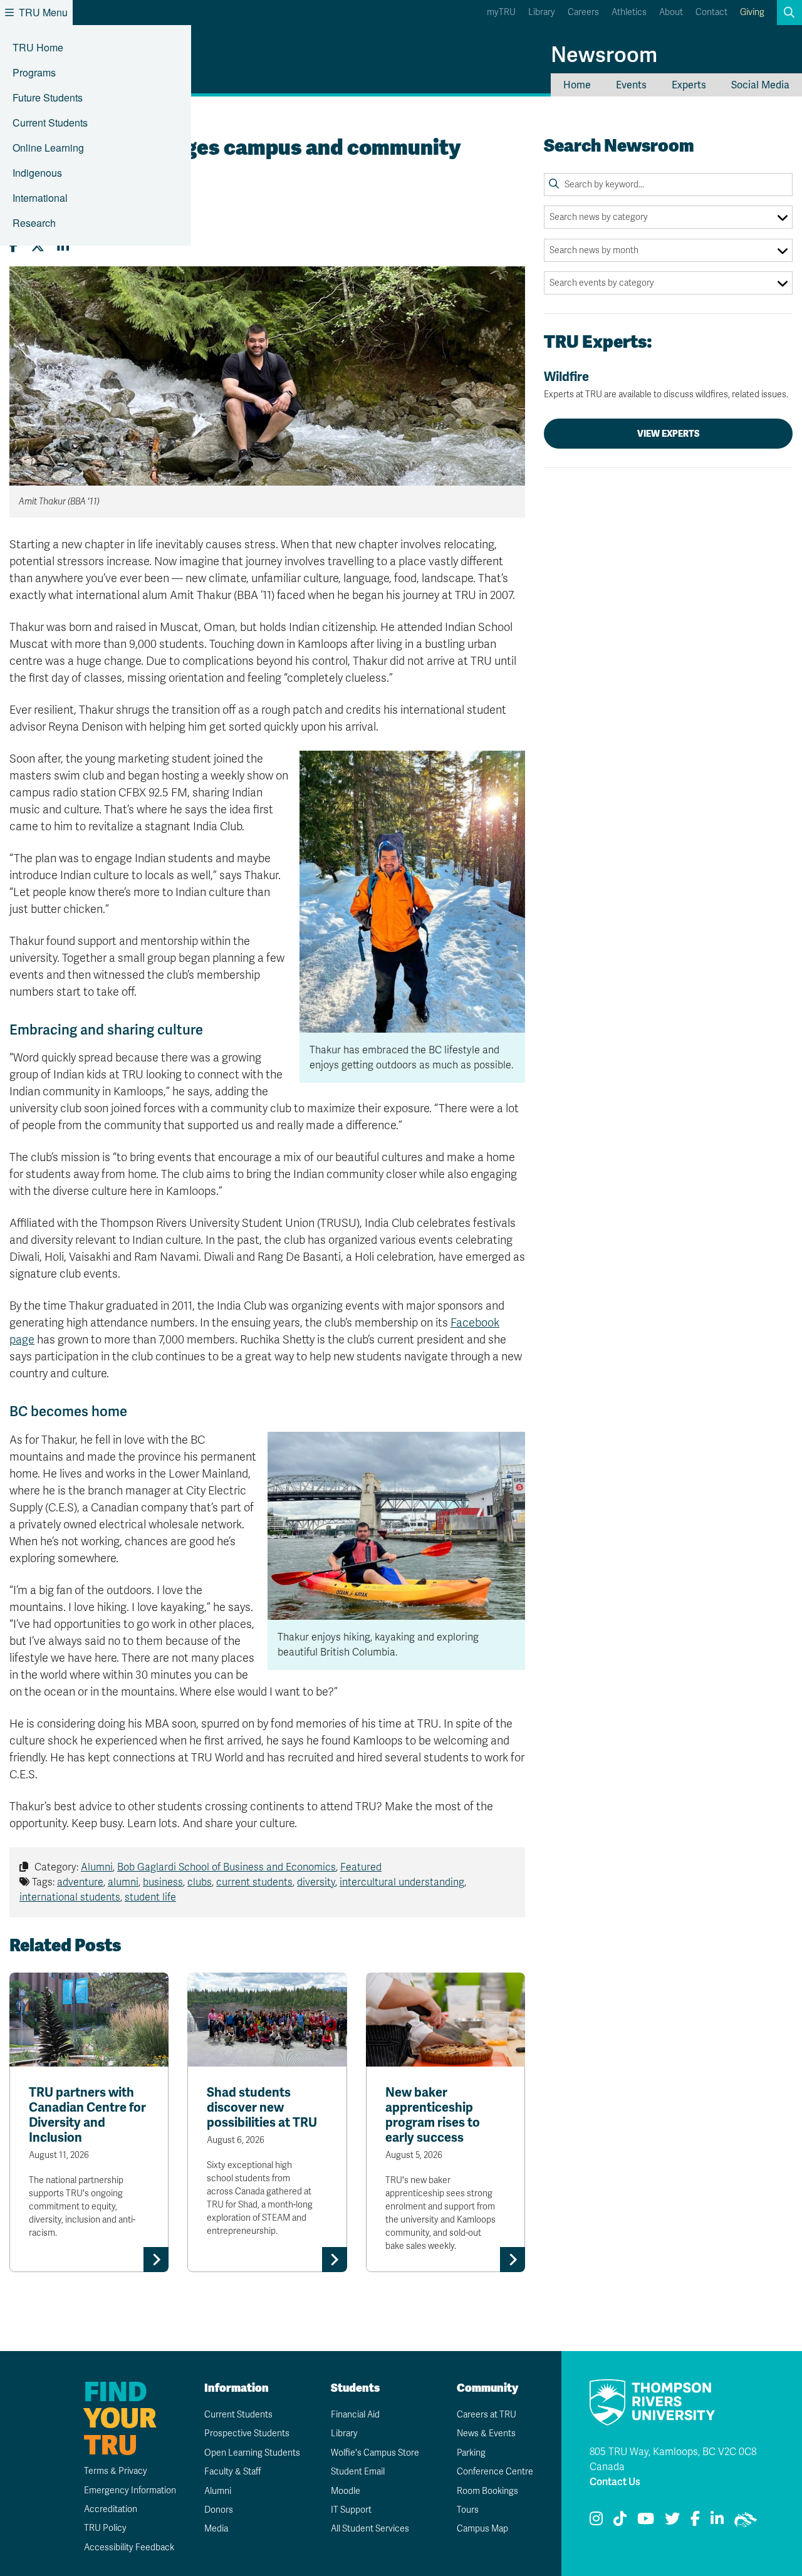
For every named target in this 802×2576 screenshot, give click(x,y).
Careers (583, 12)
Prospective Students (247, 2433)
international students (70, 1897)
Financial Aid (355, 2415)
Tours (468, 2510)
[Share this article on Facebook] (14, 246)
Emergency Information (130, 2490)
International (40, 198)
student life (150, 1897)
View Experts (669, 434)
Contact (711, 12)
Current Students (50, 123)
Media (216, 2529)
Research (34, 223)
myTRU (501, 12)
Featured (361, 1867)
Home (577, 85)
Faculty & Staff (233, 2472)
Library (542, 12)
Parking (471, 2453)
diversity (316, 1882)
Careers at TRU (487, 2415)
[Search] (554, 184)
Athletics (629, 12)
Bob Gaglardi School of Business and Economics (227, 1867)
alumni (123, 1882)
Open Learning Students (252, 2453)
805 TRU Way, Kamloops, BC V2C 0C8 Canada (673, 2459)
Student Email (358, 2472)
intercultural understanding (402, 1882)
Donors (219, 2510)
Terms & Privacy (116, 2471)
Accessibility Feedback (129, 2547)
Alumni (97, 1867)
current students (254, 1882)
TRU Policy (105, 2528)
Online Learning (48, 148)
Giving (752, 12)
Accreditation (111, 2509)
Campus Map (482, 2529)
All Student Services (370, 2529)
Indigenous (37, 173)
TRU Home (38, 47)
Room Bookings (487, 2491)
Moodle (346, 2491)
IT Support (351, 2510)
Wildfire (666, 384)
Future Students (48, 97)
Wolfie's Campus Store (375, 2453)
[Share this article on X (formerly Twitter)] (38, 246)
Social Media (760, 85)
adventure (80, 1882)
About (671, 12)
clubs (200, 1882)
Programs (34, 72)
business (163, 1882)
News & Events (486, 2433)
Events (631, 85)
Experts (689, 85)
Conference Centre (495, 2472)
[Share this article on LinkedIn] (63, 246)
